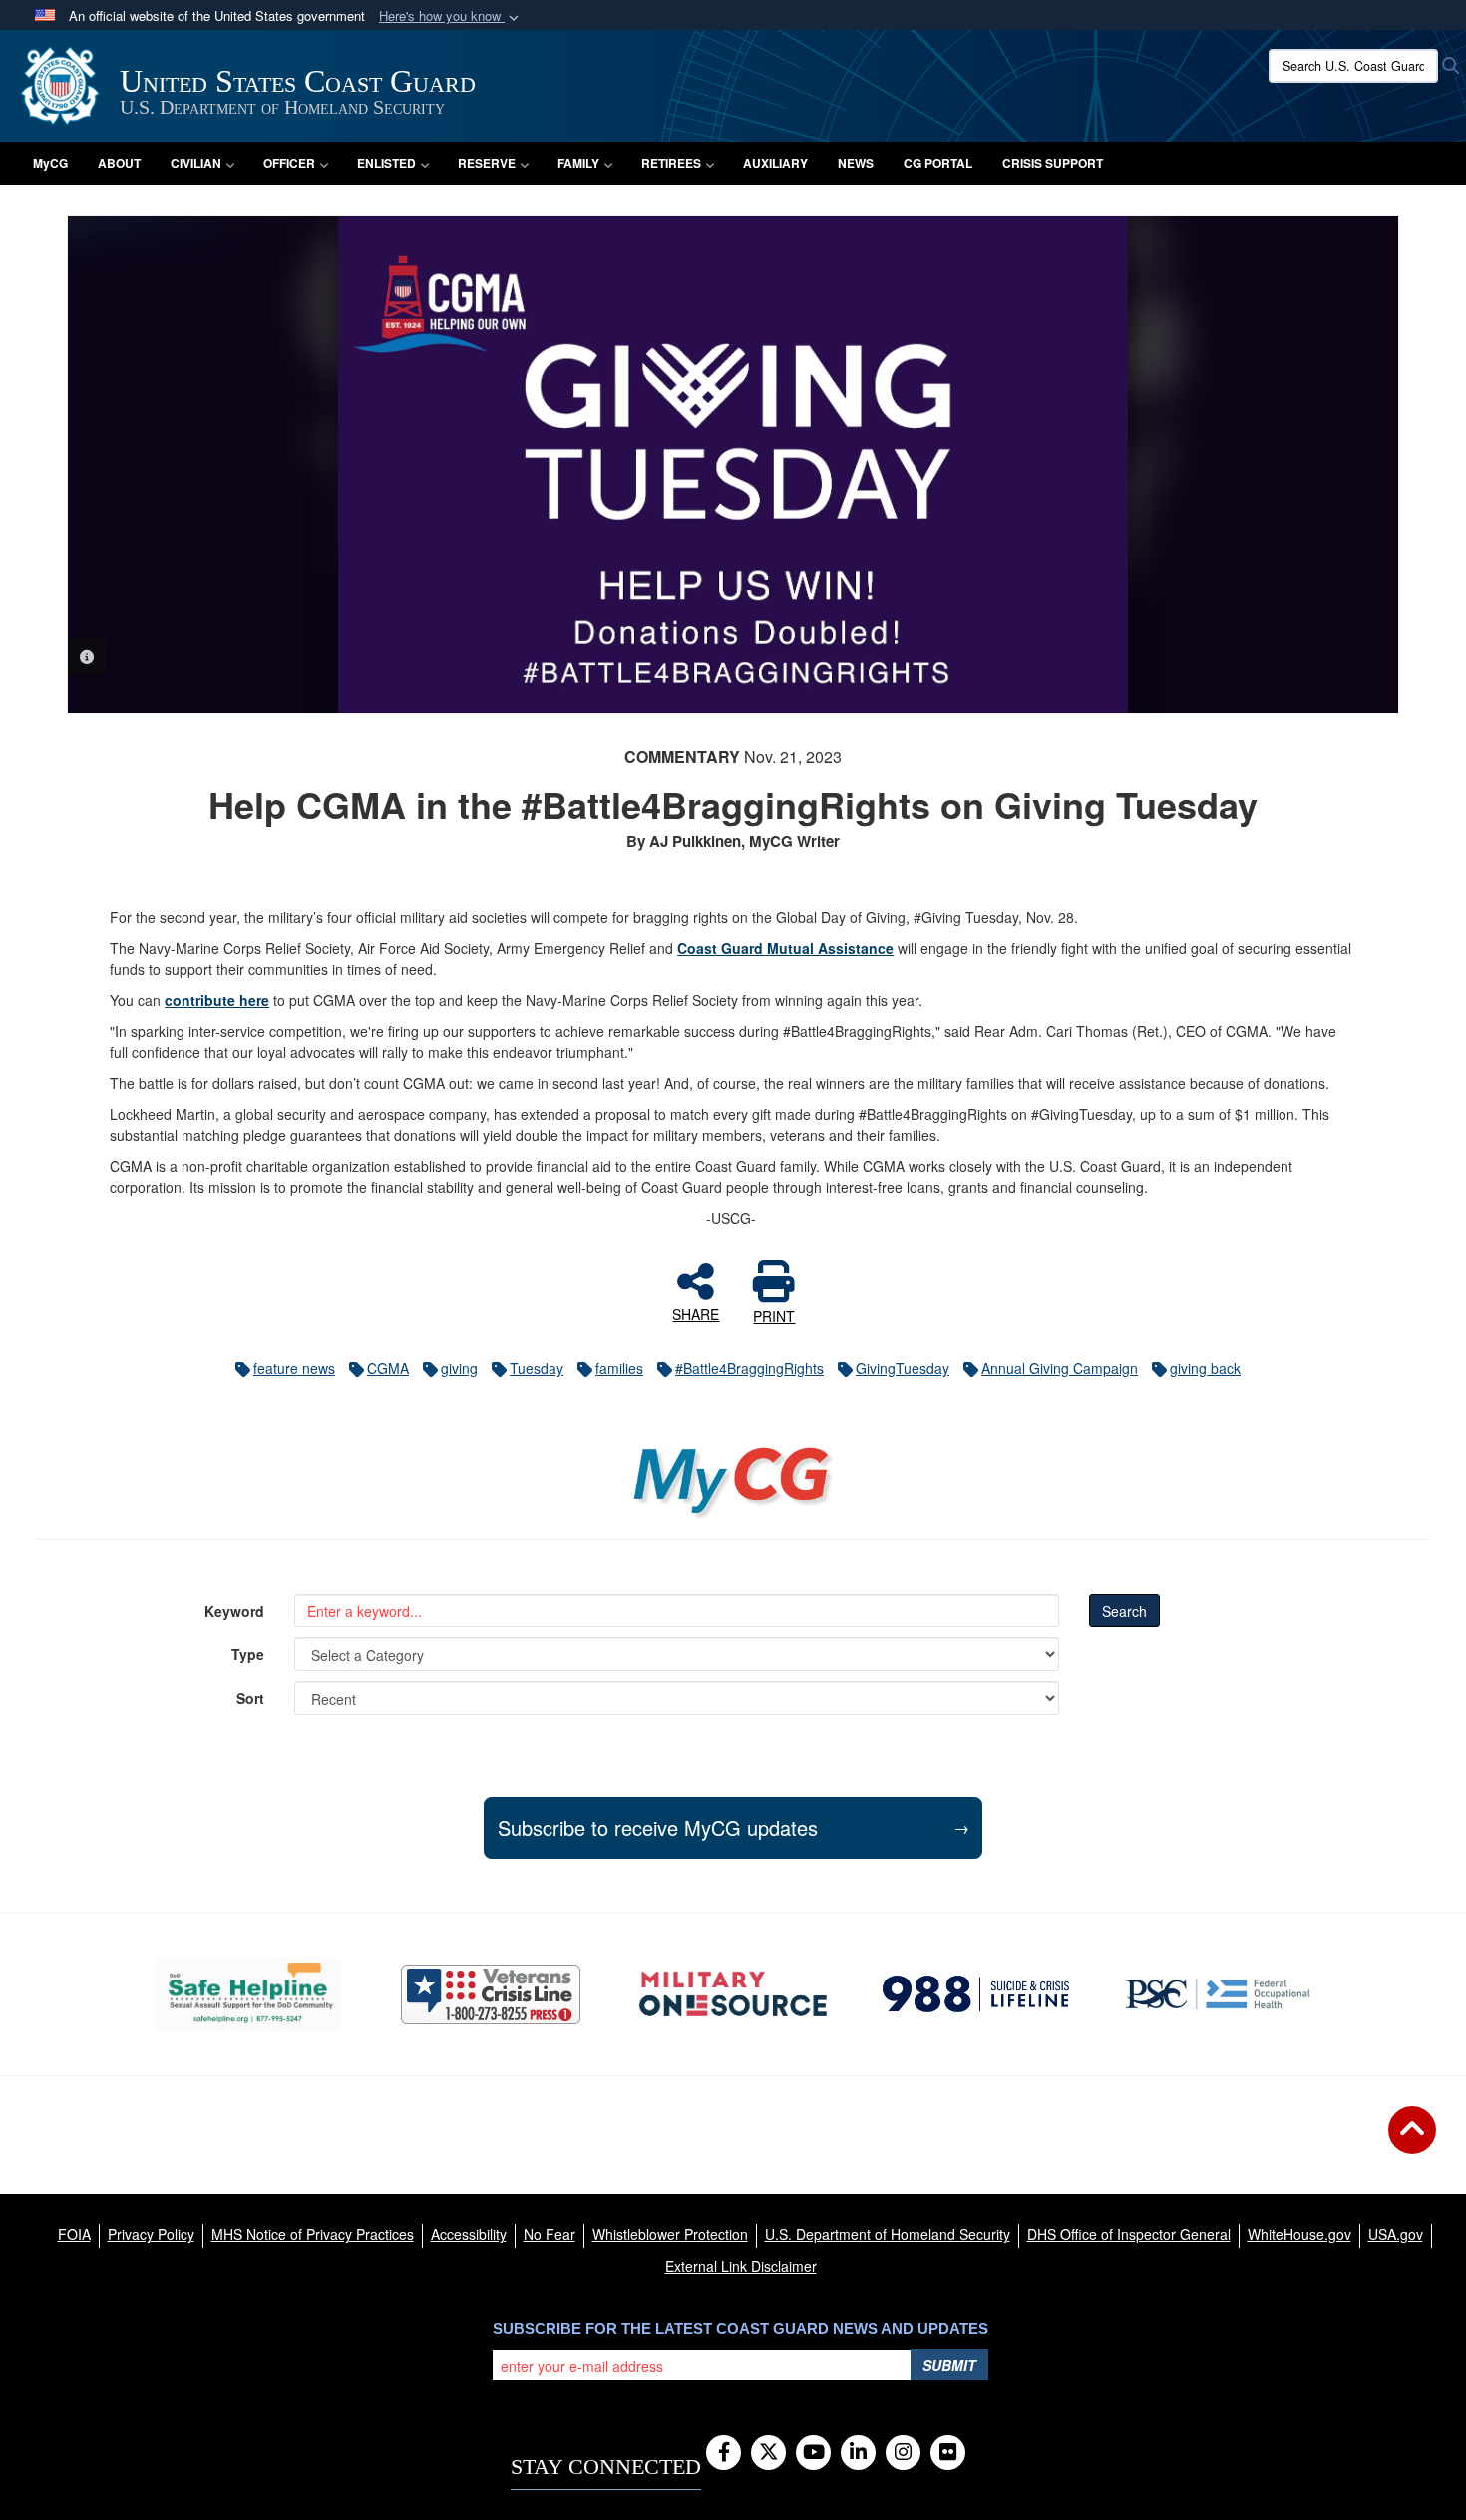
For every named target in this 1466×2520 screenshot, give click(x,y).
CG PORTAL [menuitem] (938, 163)
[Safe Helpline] (248, 1994)
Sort (250, 1698)
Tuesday (537, 1368)
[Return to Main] (1412, 2142)
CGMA (388, 1368)
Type (248, 1654)
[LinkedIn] (858, 2453)
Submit (949, 2365)
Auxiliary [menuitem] (775, 163)
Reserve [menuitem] (487, 163)
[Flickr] (948, 2453)
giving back (1205, 1368)
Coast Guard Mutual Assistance (785, 948)
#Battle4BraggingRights (749, 1368)
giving (459, 1368)
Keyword (234, 1611)
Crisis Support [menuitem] (1053, 163)
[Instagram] (903, 2453)
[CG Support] (733, 1994)
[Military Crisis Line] (491, 1994)
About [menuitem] (119, 163)
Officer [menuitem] (289, 163)
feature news (294, 1368)
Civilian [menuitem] (196, 163)
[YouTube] (813, 2453)
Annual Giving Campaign (1060, 1368)
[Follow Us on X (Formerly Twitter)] (768, 2453)
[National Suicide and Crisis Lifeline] (976, 1993)
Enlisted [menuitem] (386, 163)
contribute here (217, 1000)
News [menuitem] (856, 163)
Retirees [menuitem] (671, 163)
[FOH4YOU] (1218, 1993)
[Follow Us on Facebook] (724, 2453)
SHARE (696, 1313)
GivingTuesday (903, 1368)
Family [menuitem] (578, 163)
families (619, 1368)
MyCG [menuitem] (50, 163)
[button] (451, 16)
